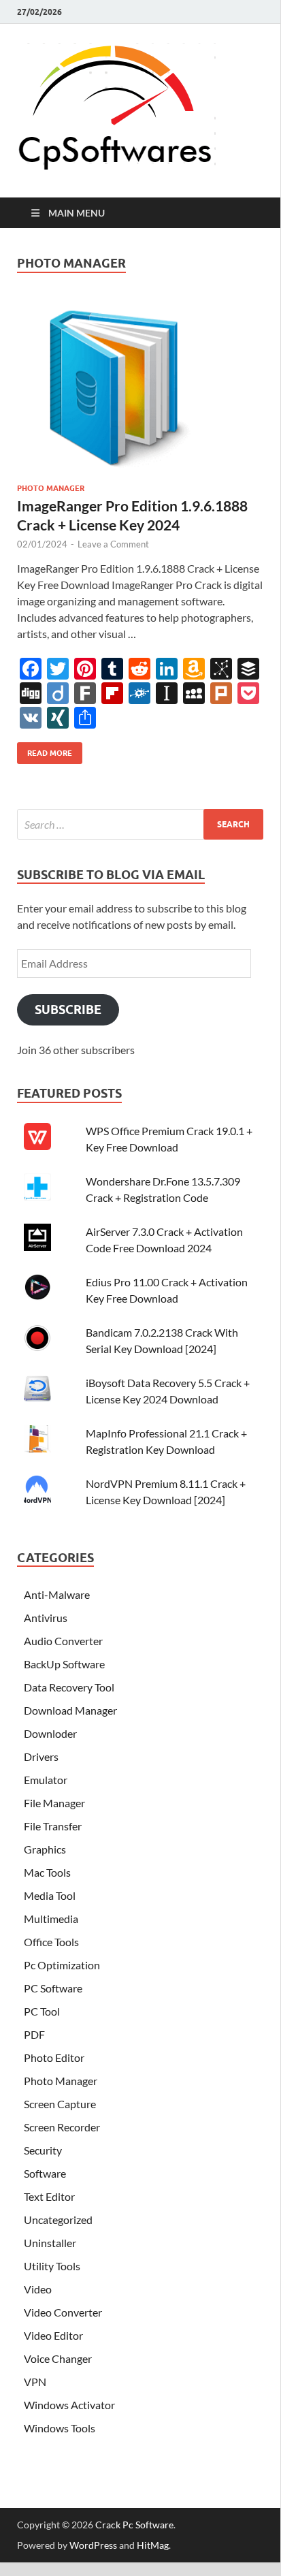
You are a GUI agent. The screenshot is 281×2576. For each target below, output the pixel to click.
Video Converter (63, 2312)
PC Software (53, 1988)
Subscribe (68, 1009)
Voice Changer (58, 2358)
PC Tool (42, 2011)
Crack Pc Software (134, 2525)
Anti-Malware (57, 1594)
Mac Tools (47, 1872)
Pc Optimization (62, 1965)
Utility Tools (52, 2266)
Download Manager (70, 1710)
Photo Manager (51, 488)
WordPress (93, 2545)
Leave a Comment (113, 544)
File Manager (54, 1803)
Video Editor (53, 2335)
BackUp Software (64, 1664)
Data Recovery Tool (69, 1687)
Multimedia (51, 1919)
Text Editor (49, 2196)
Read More (45, 750)
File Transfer (53, 1826)
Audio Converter (63, 1641)
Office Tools (51, 1942)
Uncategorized (58, 2220)
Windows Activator (69, 2405)
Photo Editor (54, 2057)
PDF (34, 2034)
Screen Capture (60, 2104)
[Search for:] (140, 824)
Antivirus (46, 1618)
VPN (35, 2382)
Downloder (50, 1733)
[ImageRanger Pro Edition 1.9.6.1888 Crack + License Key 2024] (140, 391)
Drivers (41, 1756)
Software (45, 2173)
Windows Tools (60, 2428)
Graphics (45, 1849)
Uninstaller (50, 2243)
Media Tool (50, 1895)
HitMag (153, 2545)
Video (38, 2289)
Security (43, 2150)
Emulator (46, 1780)
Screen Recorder (62, 2127)
